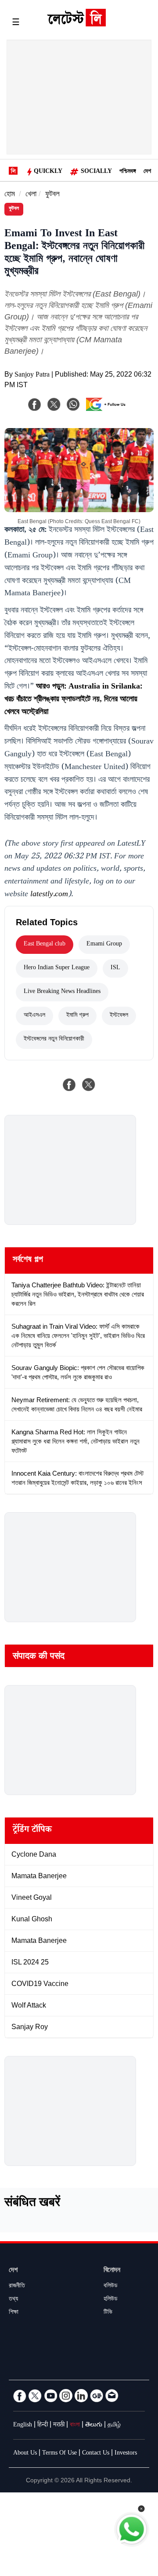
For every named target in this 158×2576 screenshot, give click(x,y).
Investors (126, 2454)
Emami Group (104, 945)
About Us (25, 2454)
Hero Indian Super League (57, 968)
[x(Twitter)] (54, 404)
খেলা (31, 195)
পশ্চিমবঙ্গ (128, 172)
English (23, 2426)
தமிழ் (114, 2426)
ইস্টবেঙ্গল (119, 1016)
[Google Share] (108, 410)
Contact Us (96, 2454)
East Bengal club (45, 945)
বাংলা (75, 2426)
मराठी (59, 2426)
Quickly (48, 172)
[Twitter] (35, 2396)
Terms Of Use (59, 2454)
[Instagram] (66, 2396)
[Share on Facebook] (69, 1085)
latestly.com (49, 895)
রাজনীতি (17, 2287)
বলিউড (111, 2287)
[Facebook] (35, 404)
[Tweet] (89, 1085)
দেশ (147, 172)
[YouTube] (50, 2396)
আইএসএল (34, 1016)
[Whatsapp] (73, 404)
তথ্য (13, 2300)
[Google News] (97, 2396)
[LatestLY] (76, 24)
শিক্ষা (14, 2313)
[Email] (112, 2396)
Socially (96, 172)
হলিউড (111, 2300)
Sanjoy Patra (32, 376)
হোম (10, 195)
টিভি (108, 2313)
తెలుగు (94, 2426)
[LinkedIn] (81, 2396)
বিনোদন (112, 2271)
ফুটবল (52, 195)
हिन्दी (43, 2426)
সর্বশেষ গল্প (28, 1261)
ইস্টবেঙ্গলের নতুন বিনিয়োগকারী (54, 1040)
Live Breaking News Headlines (62, 992)
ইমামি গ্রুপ (77, 1016)
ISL (115, 968)
